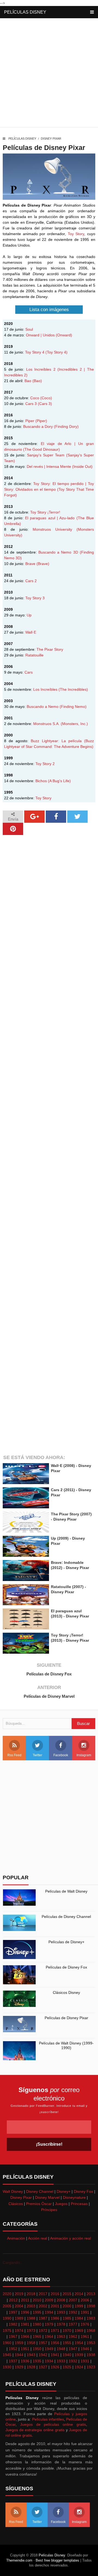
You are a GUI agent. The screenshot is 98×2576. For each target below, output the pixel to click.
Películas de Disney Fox (49, 1674)
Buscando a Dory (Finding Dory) (51, 426)
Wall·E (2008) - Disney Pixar (71, 1468)
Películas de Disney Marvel (49, 1696)
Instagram (84, 1755)
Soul (29, 329)
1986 (55, 2318)
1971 (55, 2331)
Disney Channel (40, 2191)
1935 (37, 2361)
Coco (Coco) (41, 398)
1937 (13, 2361)
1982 (13, 2324)
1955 (67, 2343)
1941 (55, 2355)
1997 (13, 2312)
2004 (19, 2306)
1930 (7, 2367)
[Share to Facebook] (56, 817)
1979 (49, 2324)
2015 (67, 2294)
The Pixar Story (50, 649)
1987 (43, 2318)
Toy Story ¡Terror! (45, 512)
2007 (73, 2300)
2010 (37, 2300)
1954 (79, 2343)
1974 (19, 2331)
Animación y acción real (71, 2238)
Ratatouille (34, 655)
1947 (73, 2349)
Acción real (38, 2238)
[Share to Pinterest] (13, 829)
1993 (61, 2312)
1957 (43, 2343)
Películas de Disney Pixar (66, 2018)
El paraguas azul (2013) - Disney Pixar (70, 1613)
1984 (79, 2318)
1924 (79, 2367)
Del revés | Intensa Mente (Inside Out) (60, 466)
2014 (79, 2294)
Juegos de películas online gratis (53, 2424)
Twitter (37, 1755)
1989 (19, 2318)
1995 (37, 2312)
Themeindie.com (19, 2560)
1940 (67, 2355)
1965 (37, 2336)
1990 (7, 2318)
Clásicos (16, 2204)
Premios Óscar (39, 2204)
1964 (49, 2336)
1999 (79, 2306)
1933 (61, 2361)
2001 (55, 2306)
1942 (43, 2355)
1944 (19, 2355)
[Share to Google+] (34, 817)
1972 (43, 2331)
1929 (19, 2367)
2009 (49, 2300)
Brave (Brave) (37, 564)
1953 (91, 2343)
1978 (61, 2324)
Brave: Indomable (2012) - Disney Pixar (70, 1565)
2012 (13, 2300)
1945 (7, 2355)
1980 (37, 2324)
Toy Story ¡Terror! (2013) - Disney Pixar (70, 1638)
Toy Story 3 (35, 598)
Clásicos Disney (66, 1992)
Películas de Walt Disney (66, 1891)
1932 (73, 2361)
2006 (85, 2300)
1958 (31, 2343)
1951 (25, 2349)
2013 (91, 2294)
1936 (25, 2361)
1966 (25, 2336)
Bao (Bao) (33, 381)
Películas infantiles (48, 2419)
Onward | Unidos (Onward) (49, 335)
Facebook (61, 1755)
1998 (91, 2306)
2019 (19, 2294)
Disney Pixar (51, 139)
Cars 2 (31, 581)
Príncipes (49, 2210)
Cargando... (13, 2262)
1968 (91, 2331)
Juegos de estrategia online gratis (35, 2430)
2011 (25, 2300)
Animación (16, 2238)
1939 (79, 2355)
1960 (7, 2343)
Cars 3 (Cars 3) (39, 404)
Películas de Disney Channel (66, 1917)
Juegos (61, 2204)
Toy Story (76, 234)
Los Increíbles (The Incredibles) (61, 689)
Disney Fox (83, 2191)
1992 (73, 2312)
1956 (55, 2343)
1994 (49, 2312)
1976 (85, 2324)
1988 (31, 2318)
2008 (61, 2300)
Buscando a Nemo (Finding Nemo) (57, 707)
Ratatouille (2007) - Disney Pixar (68, 1589)
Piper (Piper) (36, 421)
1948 (61, 2349)
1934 (49, 2361)
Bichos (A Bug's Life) (53, 781)
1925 (67, 2367)
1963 (61, 2336)
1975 (7, 2331)
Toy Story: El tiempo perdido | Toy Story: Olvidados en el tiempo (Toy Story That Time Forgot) (49, 489)
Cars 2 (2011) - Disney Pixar (71, 1492)
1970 (67, 2331)
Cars (29, 672)
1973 (31, 2331)
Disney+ (64, 2191)
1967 (13, 2336)
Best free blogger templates (57, 2560)
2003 (31, 2306)
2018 (31, 2294)
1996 (25, 2312)
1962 (73, 2336)
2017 (43, 2294)
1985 (67, 2318)
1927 (43, 2367)
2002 (43, 2306)
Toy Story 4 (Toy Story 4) (46, 352)
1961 (85, 2336)
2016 (55, 2294)
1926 (55, 2367)
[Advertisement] (49, 74)
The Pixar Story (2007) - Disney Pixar (71, 1516)
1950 (37, 2349)
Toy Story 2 (45, 764)
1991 (85, 2312)
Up (29, 615)
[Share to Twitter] (77, 817)
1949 (49, 2349)
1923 (91, 2367)
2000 (67, 2306)
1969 (79, 2331)
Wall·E (31, 632)
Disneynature (74, 2197)
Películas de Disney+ (66, 1942)
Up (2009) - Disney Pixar (68, 1541)
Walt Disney (13, 2191)
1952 (13, 2349)
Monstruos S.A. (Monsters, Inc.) (61, 724)
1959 (19, 2343)
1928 (31, 2367)
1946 (85, 2349)
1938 (91, 2355)
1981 (25, 2324)
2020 (7, 2294)
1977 (73, 2324)
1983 (91, 2318)
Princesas (79, 2204)
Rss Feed (14, 1755)
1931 (85, 2361)
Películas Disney (25, 12)
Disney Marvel (47, 2197)
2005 (7, 2306)
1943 (31, 2355)
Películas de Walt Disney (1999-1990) (66, 2045)
